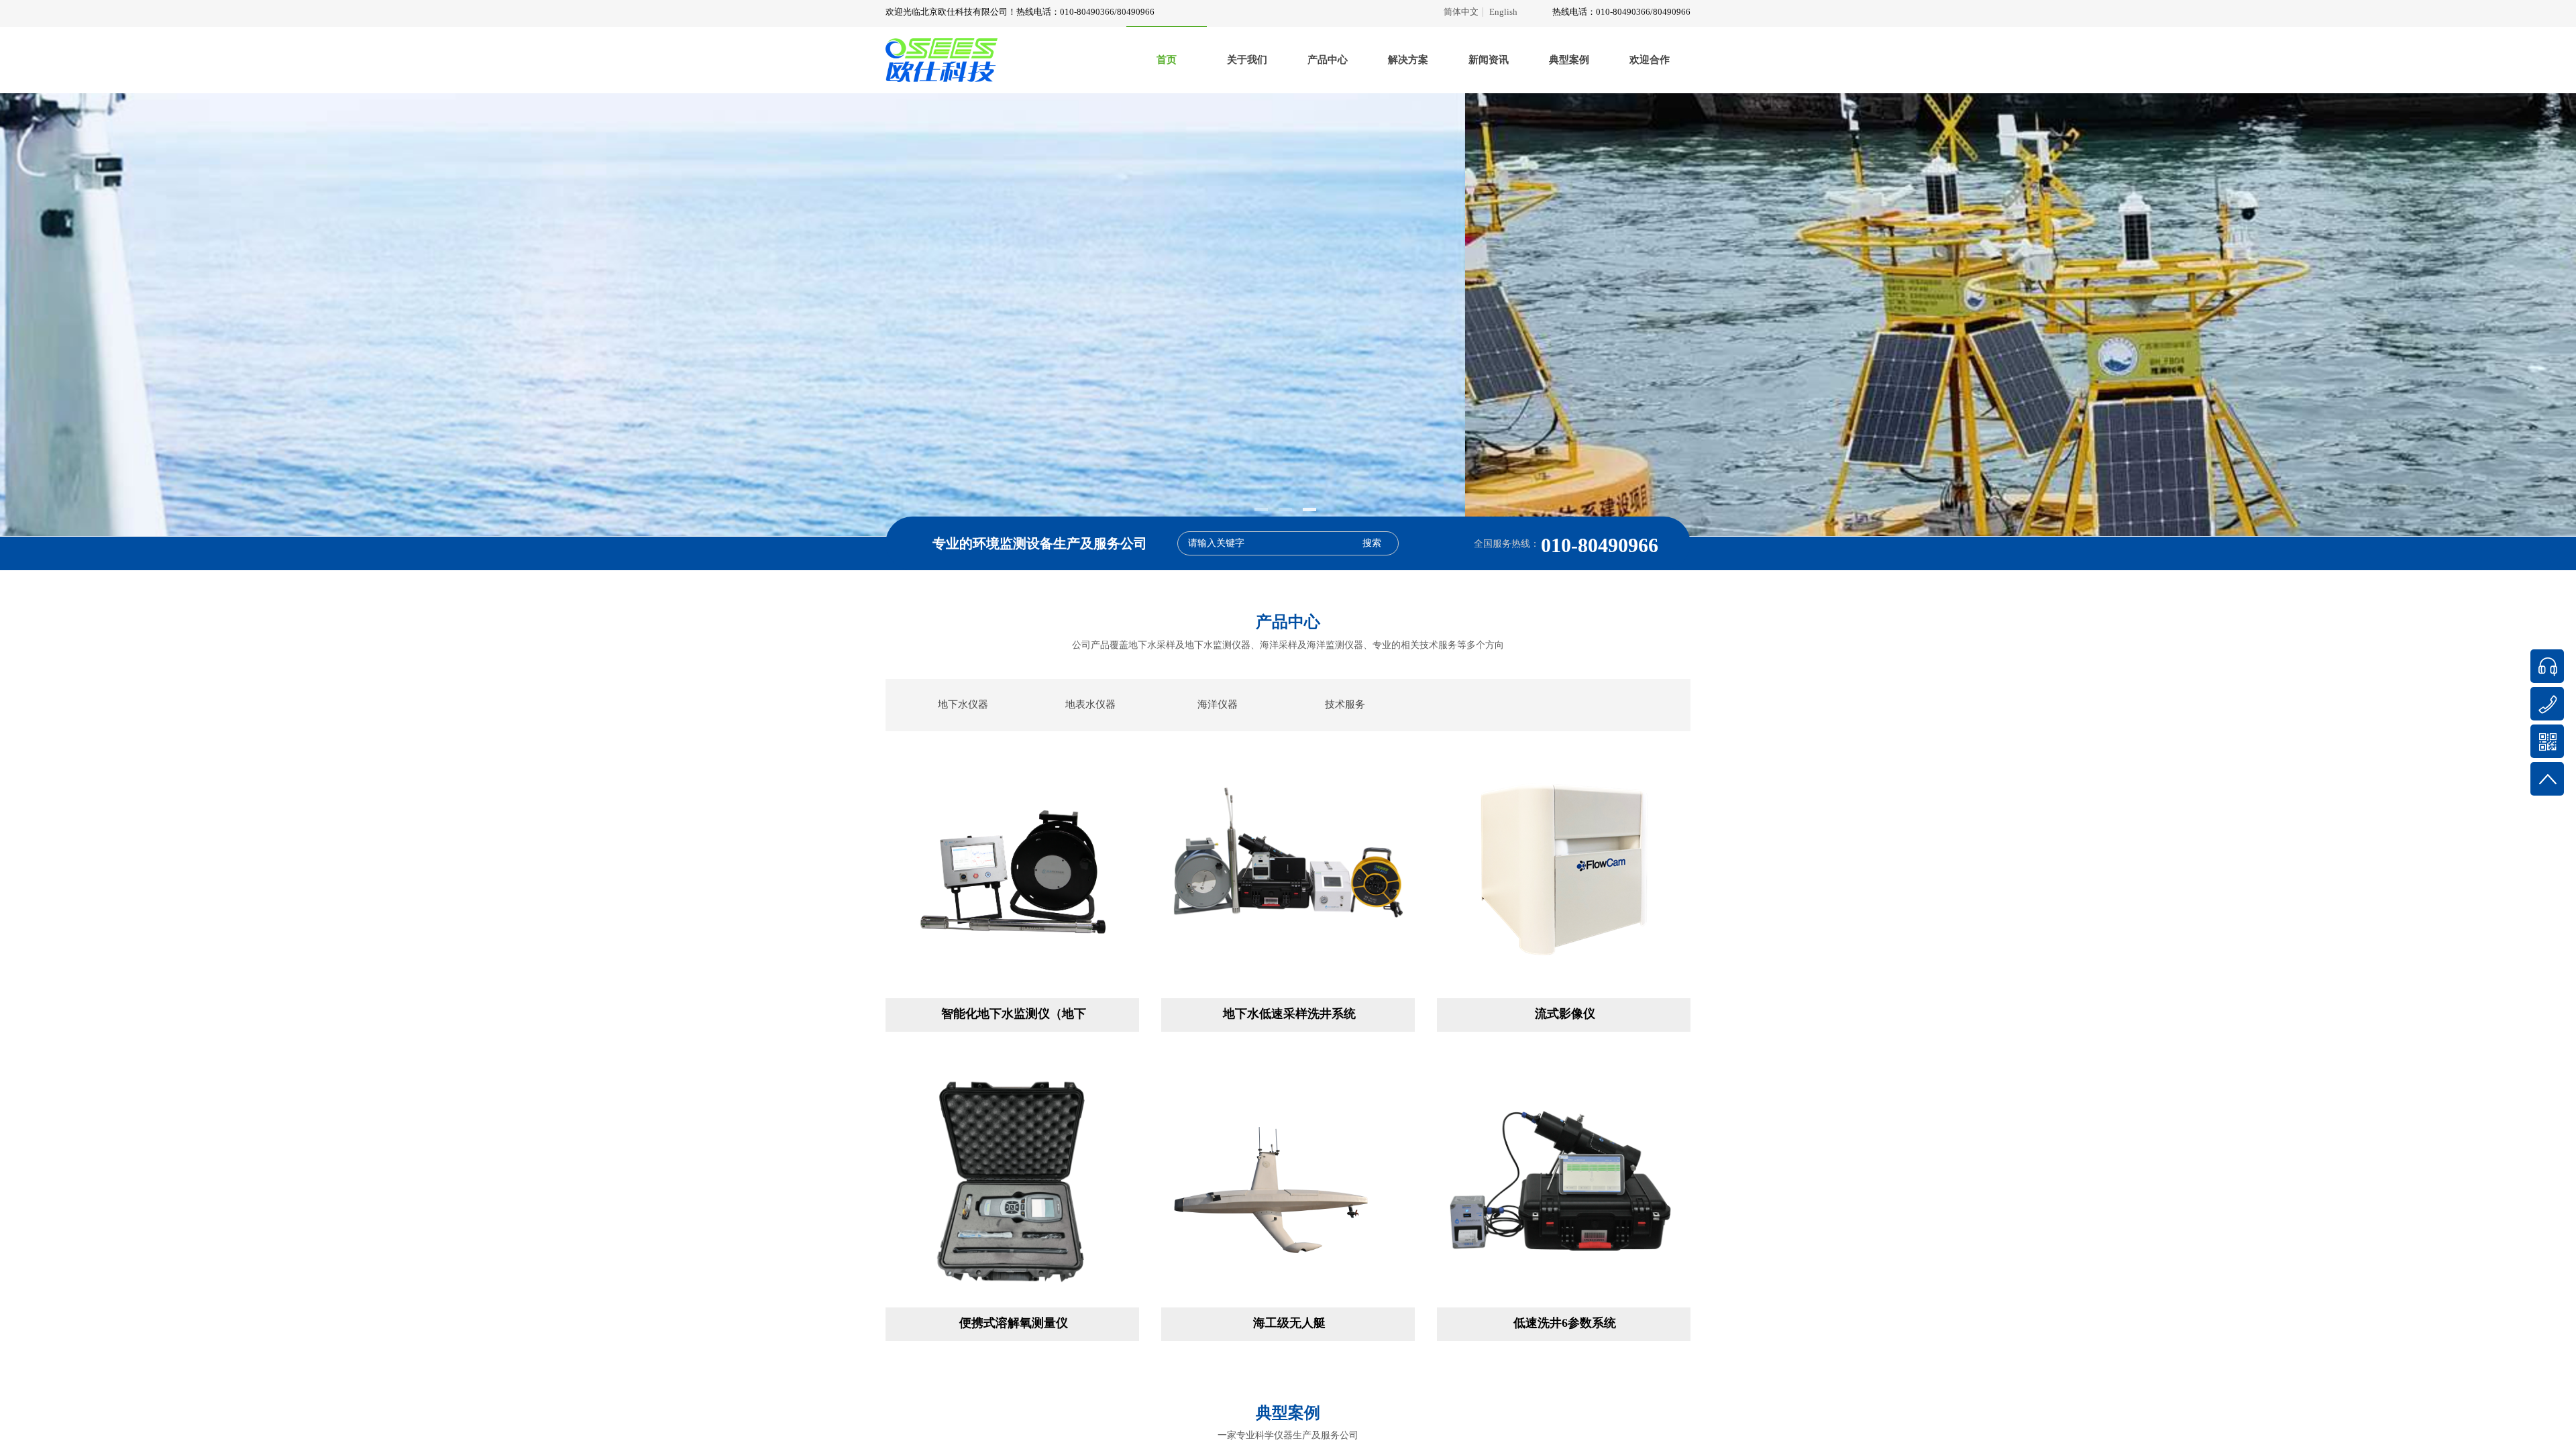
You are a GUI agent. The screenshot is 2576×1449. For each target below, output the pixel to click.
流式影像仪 (1565, 1014)
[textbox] (1270, 543)
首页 (1167, 60)
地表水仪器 (1090, 704)
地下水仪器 (963, 704)
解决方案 (1408, 60)
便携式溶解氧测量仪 (1014, 1323)
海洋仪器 (1218, 704)
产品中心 (1328, 60)
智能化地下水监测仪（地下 (1014, 1014)
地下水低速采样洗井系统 (1289, 1014)
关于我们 (1247, 60)
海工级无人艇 (1289, 1323)
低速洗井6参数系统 (1565, 1323)
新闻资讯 (1489, 60)
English (1503, 12)
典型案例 (1569, 60)
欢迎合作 (1650, 60)
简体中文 (1461, 12)
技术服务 (1345, 704)
